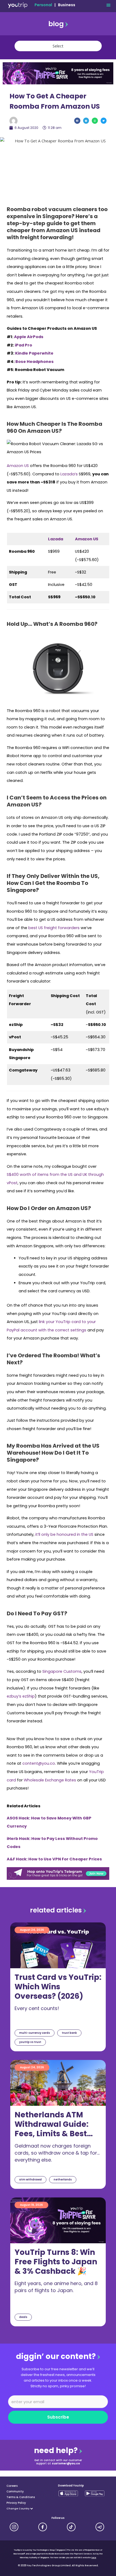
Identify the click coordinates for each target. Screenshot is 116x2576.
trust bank (69, 2033)
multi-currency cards (35, 2033)
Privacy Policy (16, 2503)
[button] (108, 5)
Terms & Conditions (21, 2497)
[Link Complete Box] (58, 1987)
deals (23, 2317)
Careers (12, 2486)
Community (15, 2491)
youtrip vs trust (30, 2042)
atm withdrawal (30, 2180)
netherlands (63, 2180)
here (94, 2558)
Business (67, 5)
